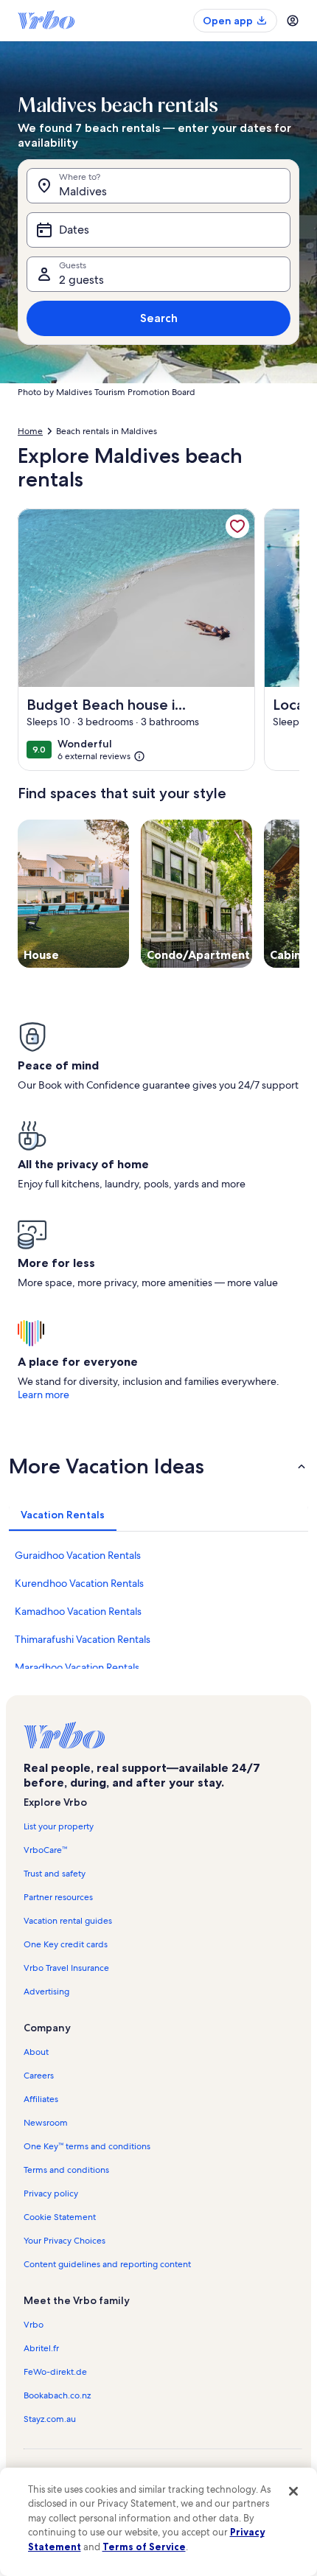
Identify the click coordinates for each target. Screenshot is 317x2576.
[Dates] (158, 230)
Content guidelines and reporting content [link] (107, 2264)
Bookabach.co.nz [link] (57, 2395)
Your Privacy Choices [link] (65, 2241)
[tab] (63, 1515)
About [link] (36, 2052)
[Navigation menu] (293, 21)
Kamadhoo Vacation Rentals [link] (78, 1611)
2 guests (81, 280)
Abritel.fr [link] (41, 2348)
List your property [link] (59, 1826)
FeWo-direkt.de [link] (55, 2372)
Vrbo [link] (34, 2325)
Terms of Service (144, 2547)
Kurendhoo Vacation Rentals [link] (79, 1583)
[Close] (293, 2491)
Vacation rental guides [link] (68, 1921)
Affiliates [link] (41, 2099)
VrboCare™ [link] (45, 1850)
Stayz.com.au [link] (50, 2419)
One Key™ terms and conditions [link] (87, 2146)
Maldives (83, 191)
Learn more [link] (43, 1395)
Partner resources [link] (58, 1897)
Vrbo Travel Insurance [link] (66, 1968)
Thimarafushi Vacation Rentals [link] (83, 1639)
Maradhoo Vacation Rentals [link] (77, 1667)
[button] (158, 1466)
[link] (237, 526)
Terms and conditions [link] (66, 2170)
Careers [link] (39, 2076)
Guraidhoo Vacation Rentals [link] (78, 1555)
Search (159, 318)
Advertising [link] (46, 1992)
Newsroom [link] (46, 2123)
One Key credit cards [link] (66, 1944)
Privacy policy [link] (51, 2193)
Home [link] (30, 431)
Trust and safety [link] (55, 1874)
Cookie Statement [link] (60, 2217)
